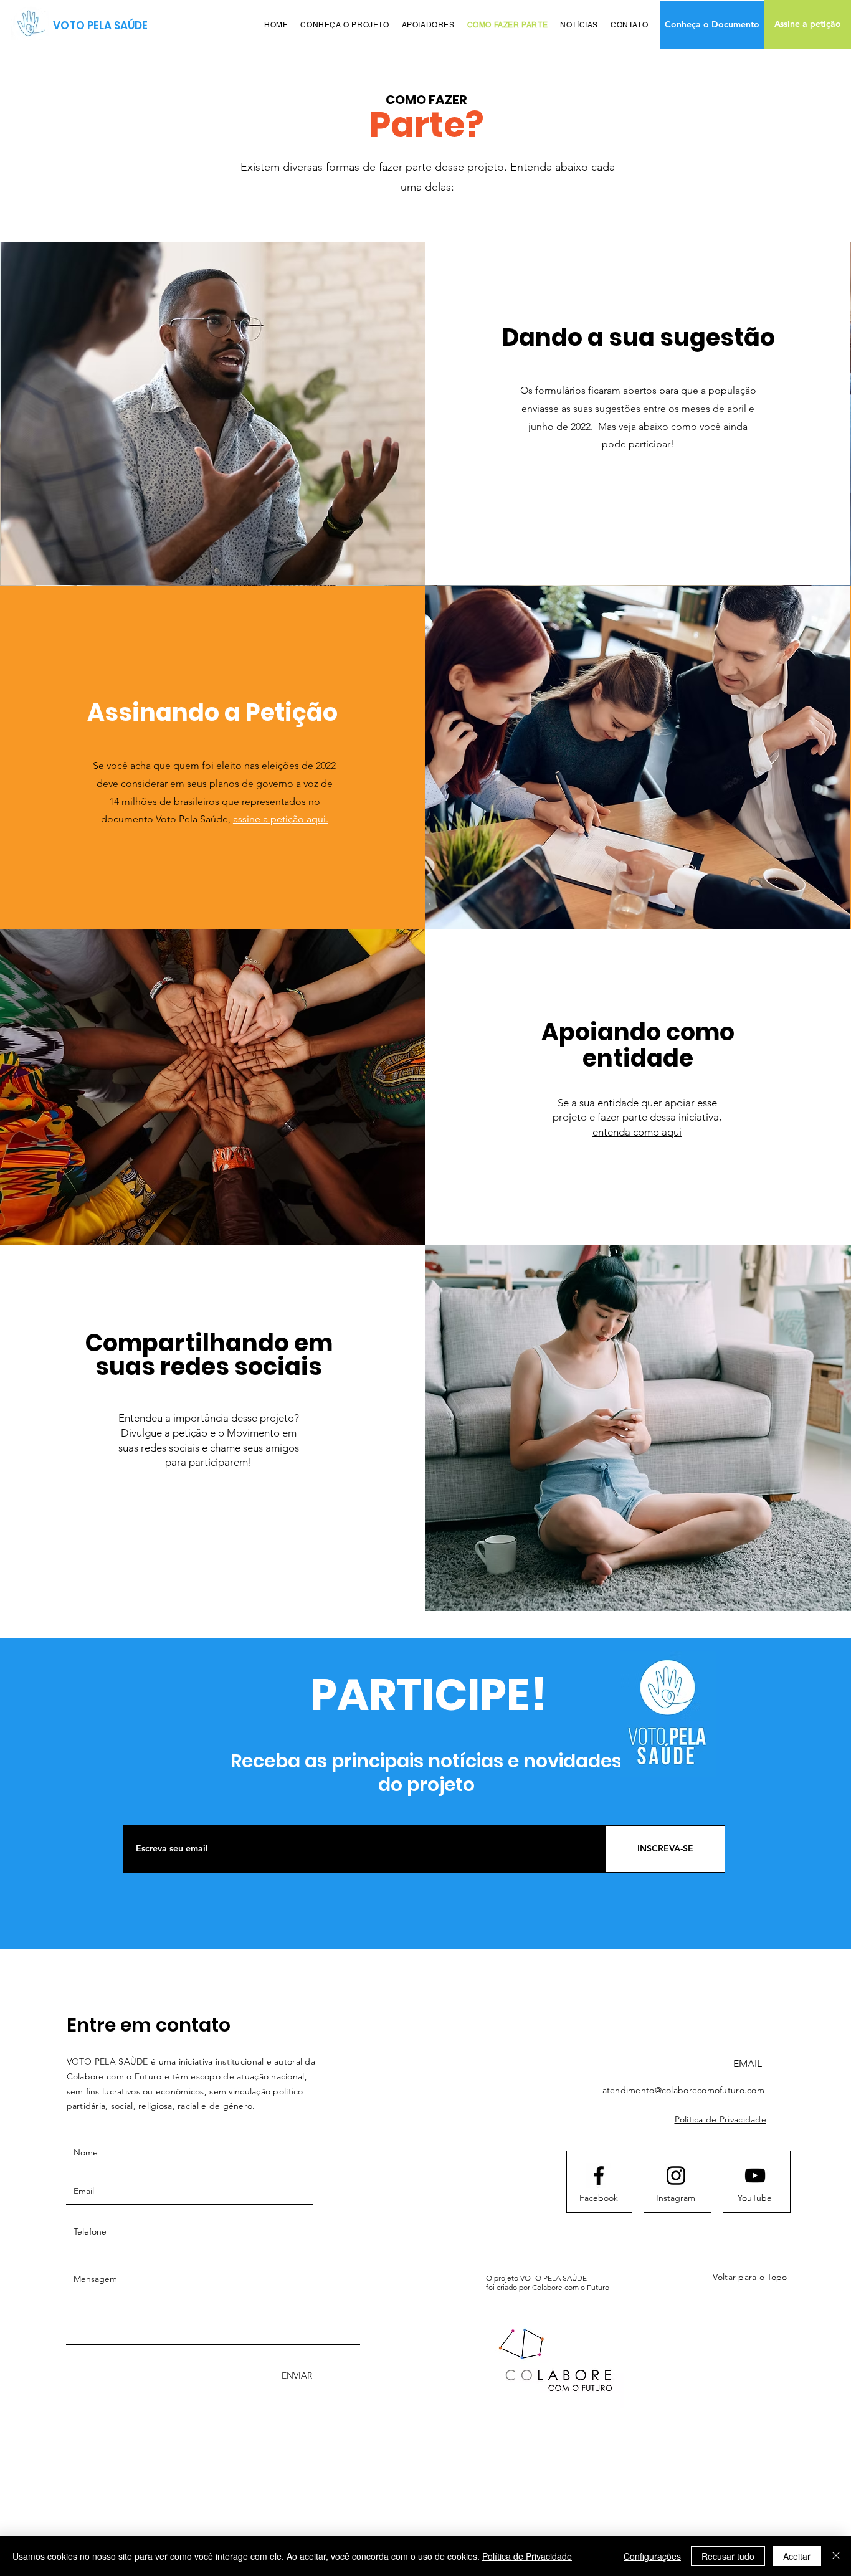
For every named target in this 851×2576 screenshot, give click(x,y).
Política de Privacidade (527, 2556)
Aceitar (797, 2556)
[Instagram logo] (676, 2175)
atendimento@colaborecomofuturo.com (684, 2090)
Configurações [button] (652, 2556)
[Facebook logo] (599, 2175)
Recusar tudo (728, 2556)
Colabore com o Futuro (571, 2287)
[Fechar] (836, 2556)
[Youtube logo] (755, 2175)
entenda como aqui (637, 1132)
